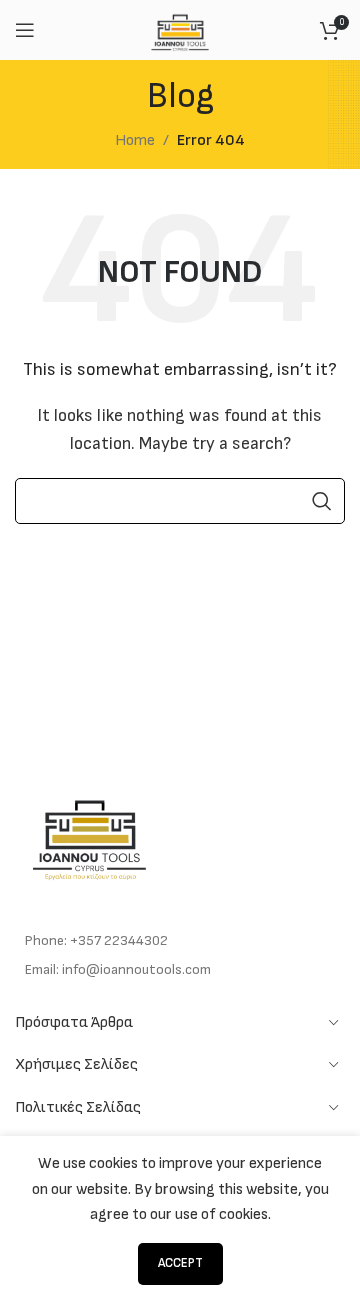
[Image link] (90, 834)
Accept (180, 1263)
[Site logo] (180, 29)
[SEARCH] (322, 501)
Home (135, 140)
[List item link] (180, 941)
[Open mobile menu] (25, 30)
